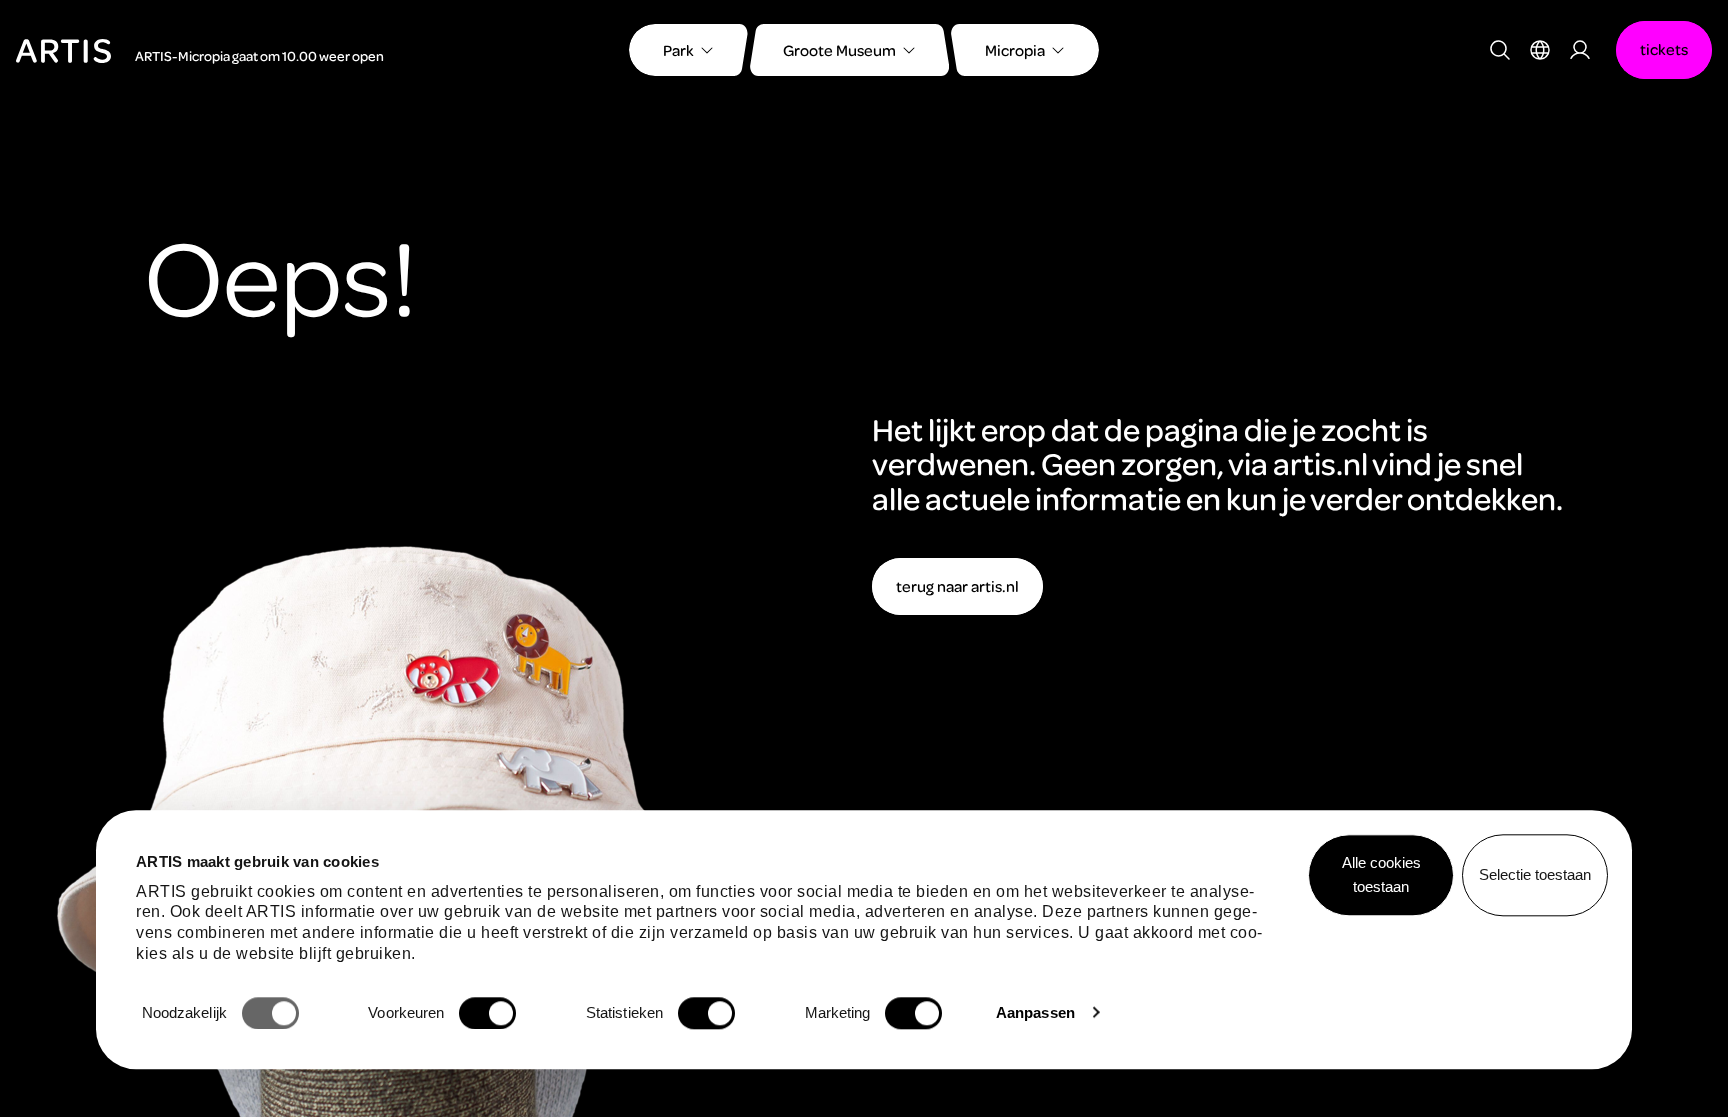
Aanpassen (1035, 1012)
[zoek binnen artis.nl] (1500, 50)
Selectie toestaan (1535, 874)
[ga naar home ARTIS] (63, 48)
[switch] (487, 1013)
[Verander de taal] (1540, 50)
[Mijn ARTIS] (1580, 50)
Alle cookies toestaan (1381, 874)
